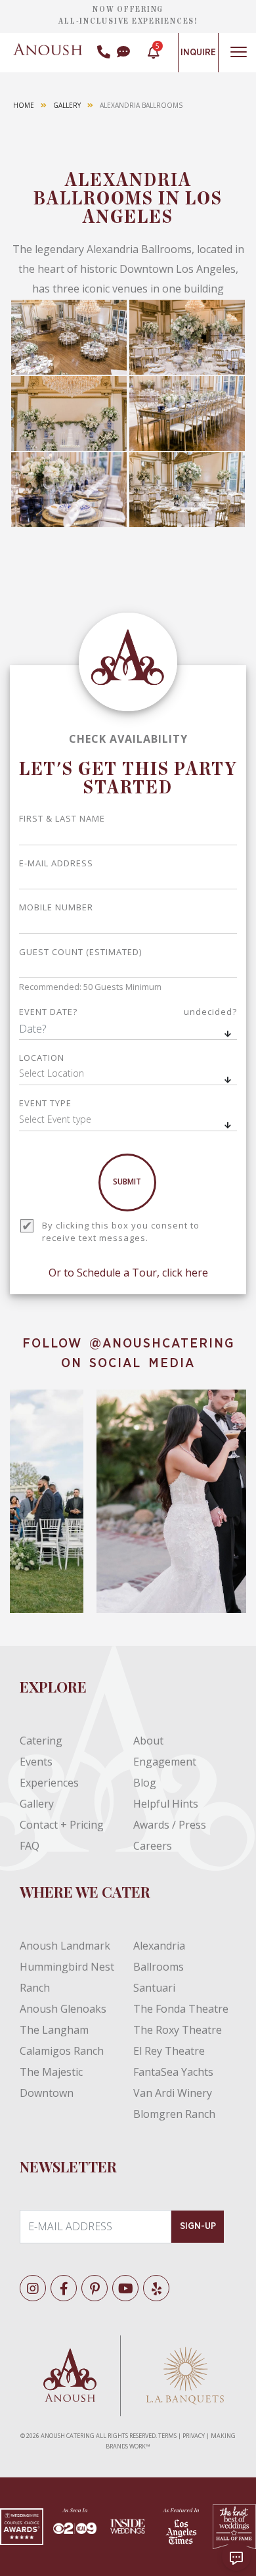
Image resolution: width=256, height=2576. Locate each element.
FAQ (30, 1846)
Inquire (198, 53)
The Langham (54, 2030)
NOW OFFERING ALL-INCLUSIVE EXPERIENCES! (128, 15)
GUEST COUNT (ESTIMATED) (80, 952)
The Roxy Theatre (178, 2030)
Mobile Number (56, 907)
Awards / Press (170, 1825)
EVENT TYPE (45, 1103)
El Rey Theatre (169, 2051)
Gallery (67, 105)
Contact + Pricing (62, 1825)
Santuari (154, 1988)
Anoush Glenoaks (63, 2009)
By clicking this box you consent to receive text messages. (121, 1232)
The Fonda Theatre (181, 2009)
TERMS (167, 2436)
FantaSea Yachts (173, 2072)
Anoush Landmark (65, 1946)
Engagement (165, 1762)
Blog (145, 1783)
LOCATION (42, 1058)
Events (36, 1762)
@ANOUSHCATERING (162, 1344)
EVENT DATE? (128, 1012)
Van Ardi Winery (173, 2093)
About (148, 1741)
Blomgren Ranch (174, 2114)
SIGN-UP (198, 2226)
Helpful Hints (166, 1804)
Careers (153, 1846)
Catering (41, 1741)
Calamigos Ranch (62, 2051)
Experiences (49, 1783)
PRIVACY (194, 2436)
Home (24, 105)
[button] (128, 1075)
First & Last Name (62, 818)
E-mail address (56, 863)
